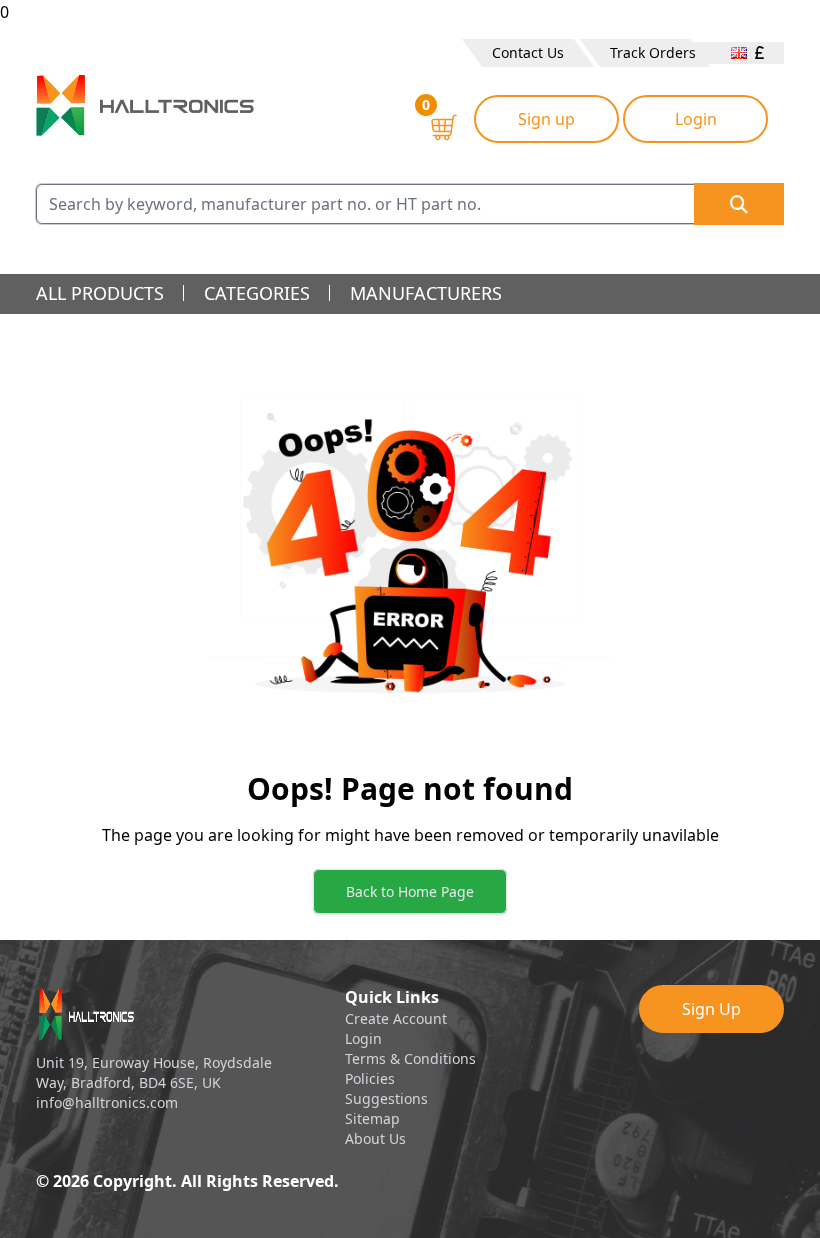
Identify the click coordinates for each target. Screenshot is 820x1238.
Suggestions (386, 1098)
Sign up (546, 119)
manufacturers (426, 293)
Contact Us (528, 52)
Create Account (396, 1018)
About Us (375, 1138)
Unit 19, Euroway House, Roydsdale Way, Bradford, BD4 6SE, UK (154, 1072)
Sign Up (711, 1009)
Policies (370, 1078)
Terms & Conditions (410, 1058)
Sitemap (372, 1118)
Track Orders (653, 52)
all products (100, 293)
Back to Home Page (410, 891)
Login (696, 119)
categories (257, 293)
